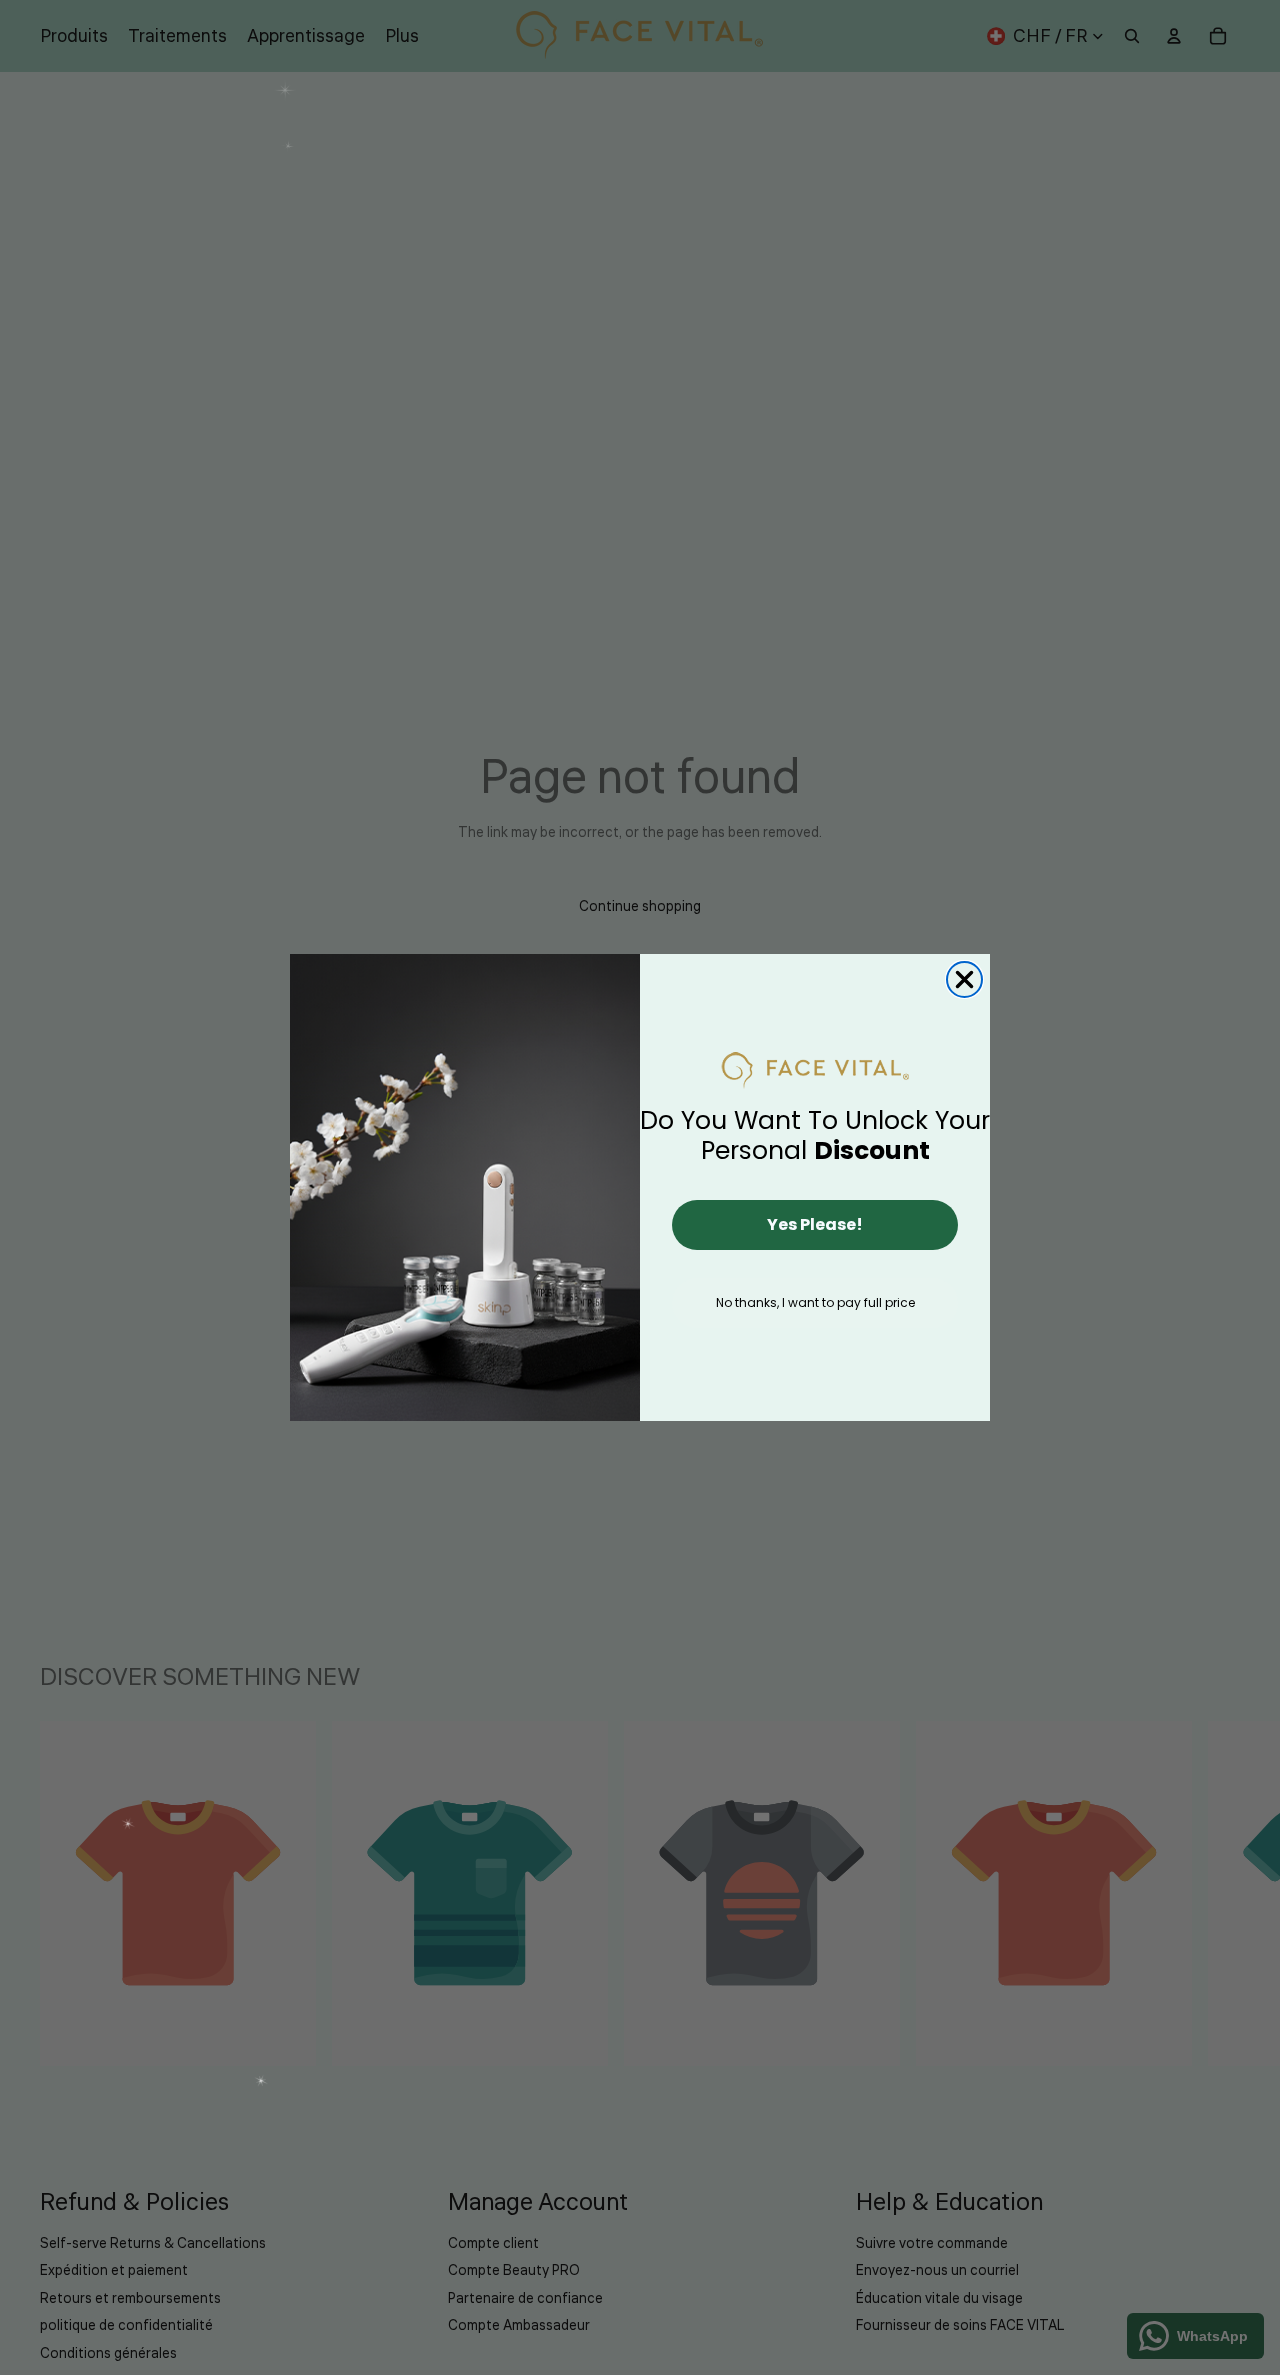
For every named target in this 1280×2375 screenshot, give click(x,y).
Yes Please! (815, 1224)
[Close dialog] (964, 979)
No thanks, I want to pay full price (815, 1302)
